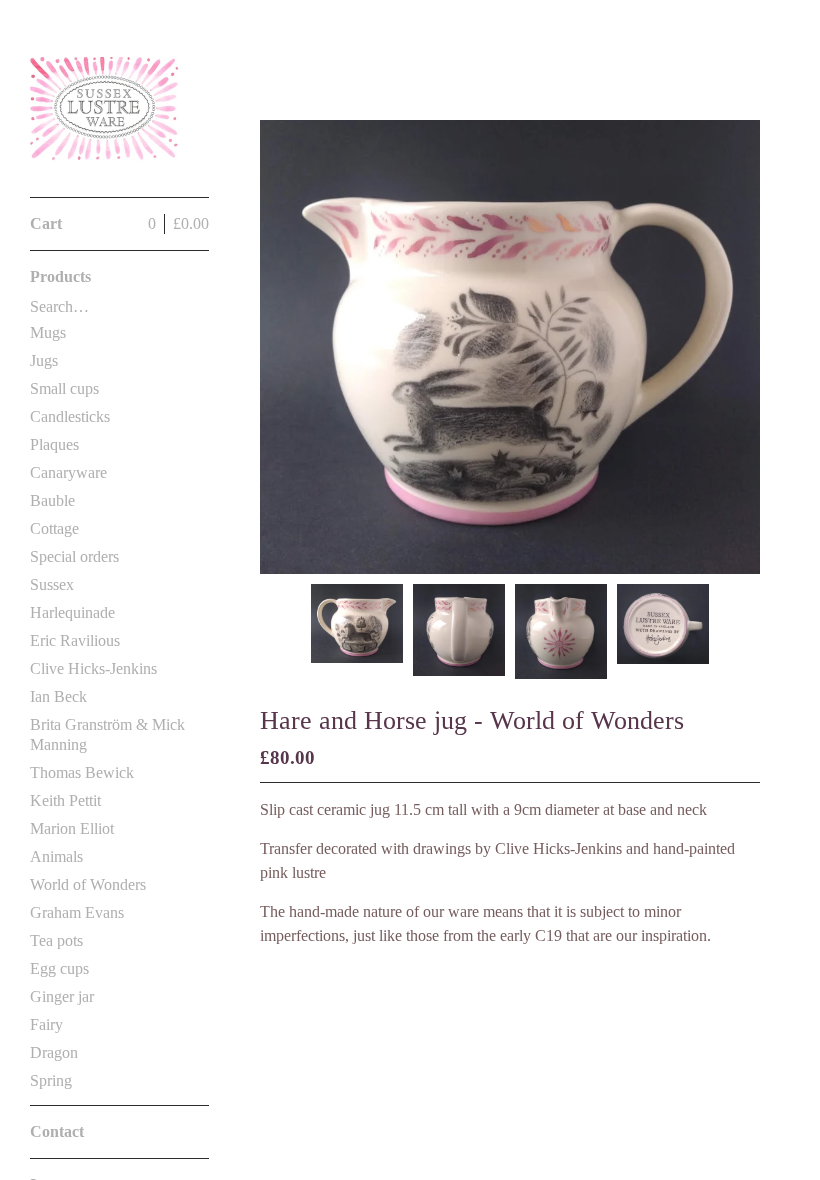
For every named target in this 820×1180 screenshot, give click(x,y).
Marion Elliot (72, 828)
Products (60, 276)
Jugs (44, 360)
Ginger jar (62, 996)
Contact (57, 1131)
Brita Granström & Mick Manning (107, 734)
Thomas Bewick (82, 772)
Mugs (48, 332)
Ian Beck (58, 696)
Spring (51, 1080)
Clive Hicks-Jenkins (93, 668)
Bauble (52, 500)
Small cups (64, 388)
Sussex (52, 584)
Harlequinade (72, 612)
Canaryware (68, 472)
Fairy (46, 1024)
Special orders (74, 556)
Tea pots (56, 940)
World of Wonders (88, 884)
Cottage (54, 528)
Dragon (54, 1052)
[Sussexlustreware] (105, 109)
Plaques (54, 444)
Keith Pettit (65, 800)
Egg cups (59, 968)
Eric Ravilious (75, 640)
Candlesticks (70, 416)
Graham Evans (77, 912)
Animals (56, 856)
